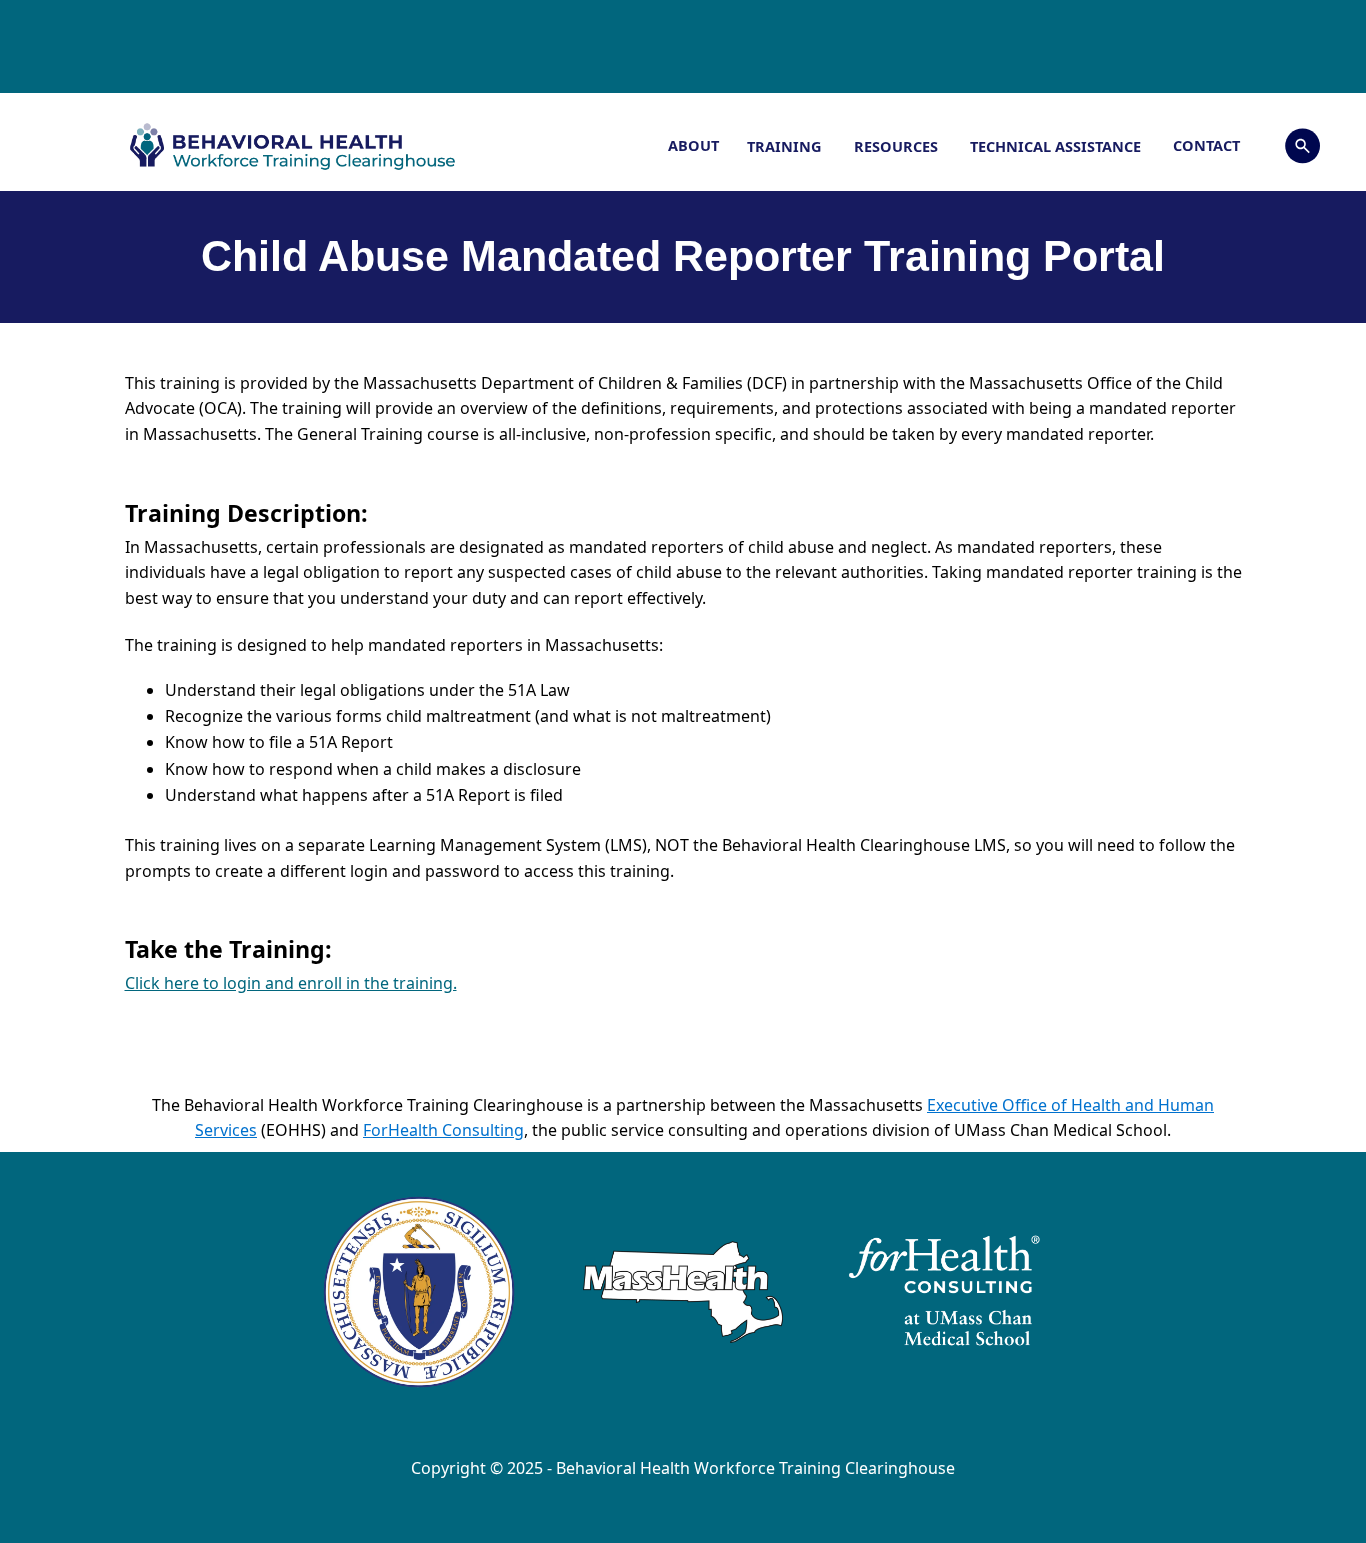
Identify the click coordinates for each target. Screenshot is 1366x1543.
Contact (1206, 145)
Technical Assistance (1057, 146)
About (693, 145)
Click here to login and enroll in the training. (291, 983)
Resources (898, 146)
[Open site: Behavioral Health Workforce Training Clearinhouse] (334, 146)
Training (786, 146)
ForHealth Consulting (443, 1130)
